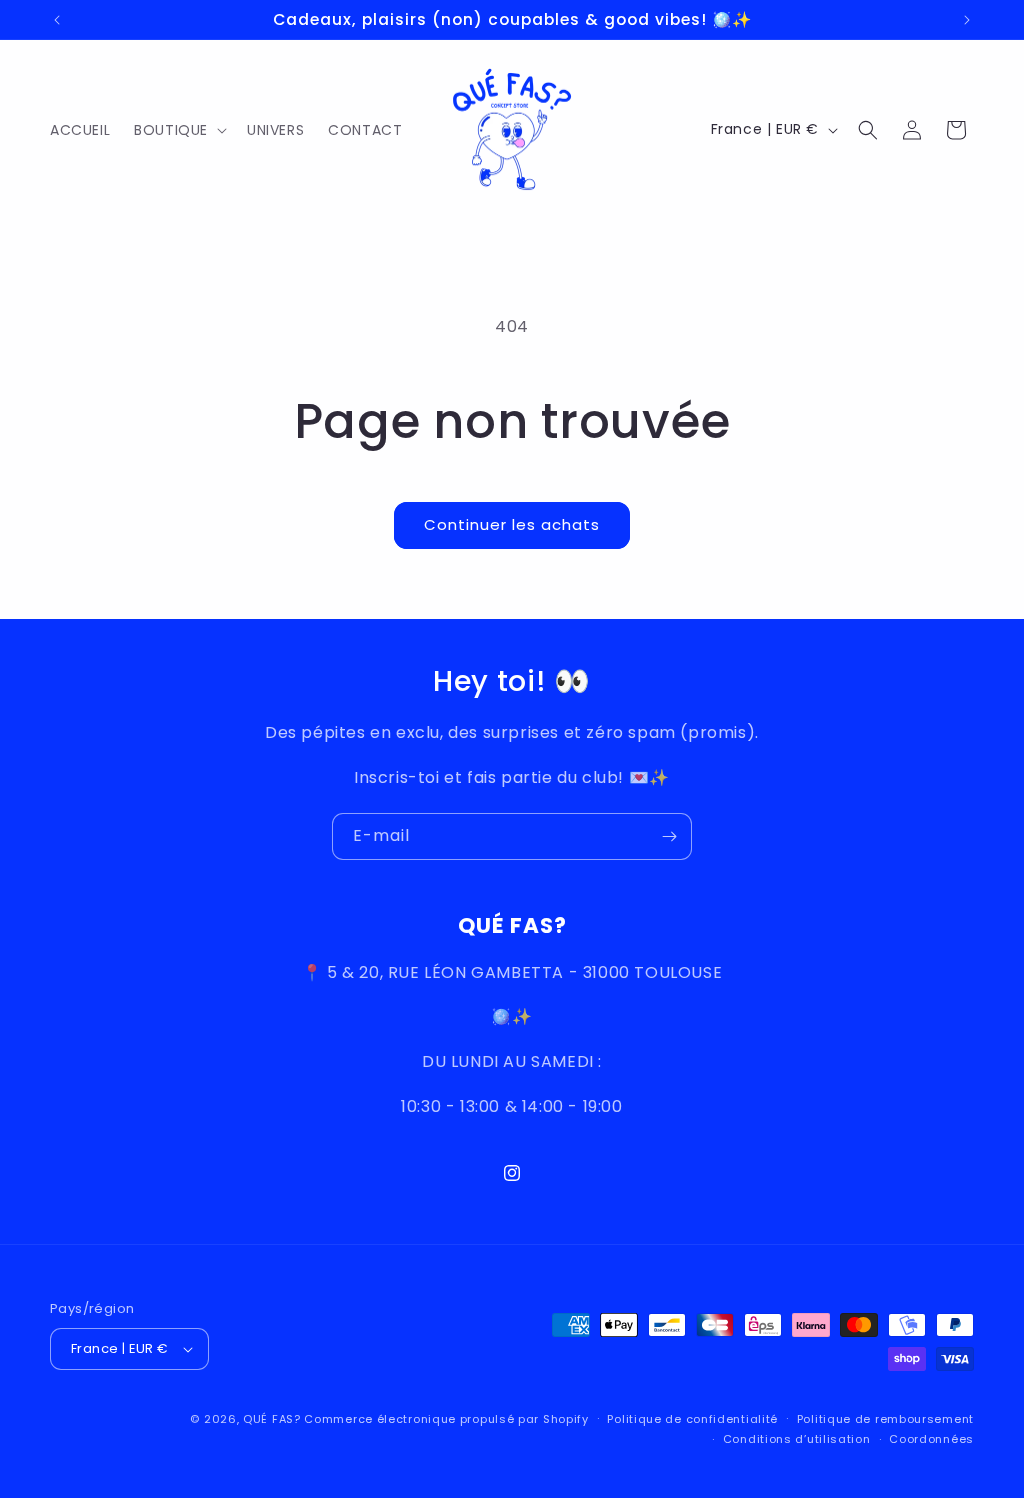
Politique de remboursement (885, 1419)
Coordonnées (931, 1439)
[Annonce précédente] (57, 20)
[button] (178, 130)
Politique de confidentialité (692, 1419)
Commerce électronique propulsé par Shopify (446, 1419)
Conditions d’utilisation (797, 1439)
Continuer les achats (512, 524)
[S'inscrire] (669, 836)
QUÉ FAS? (272, 1419)
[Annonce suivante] (967, 20)
